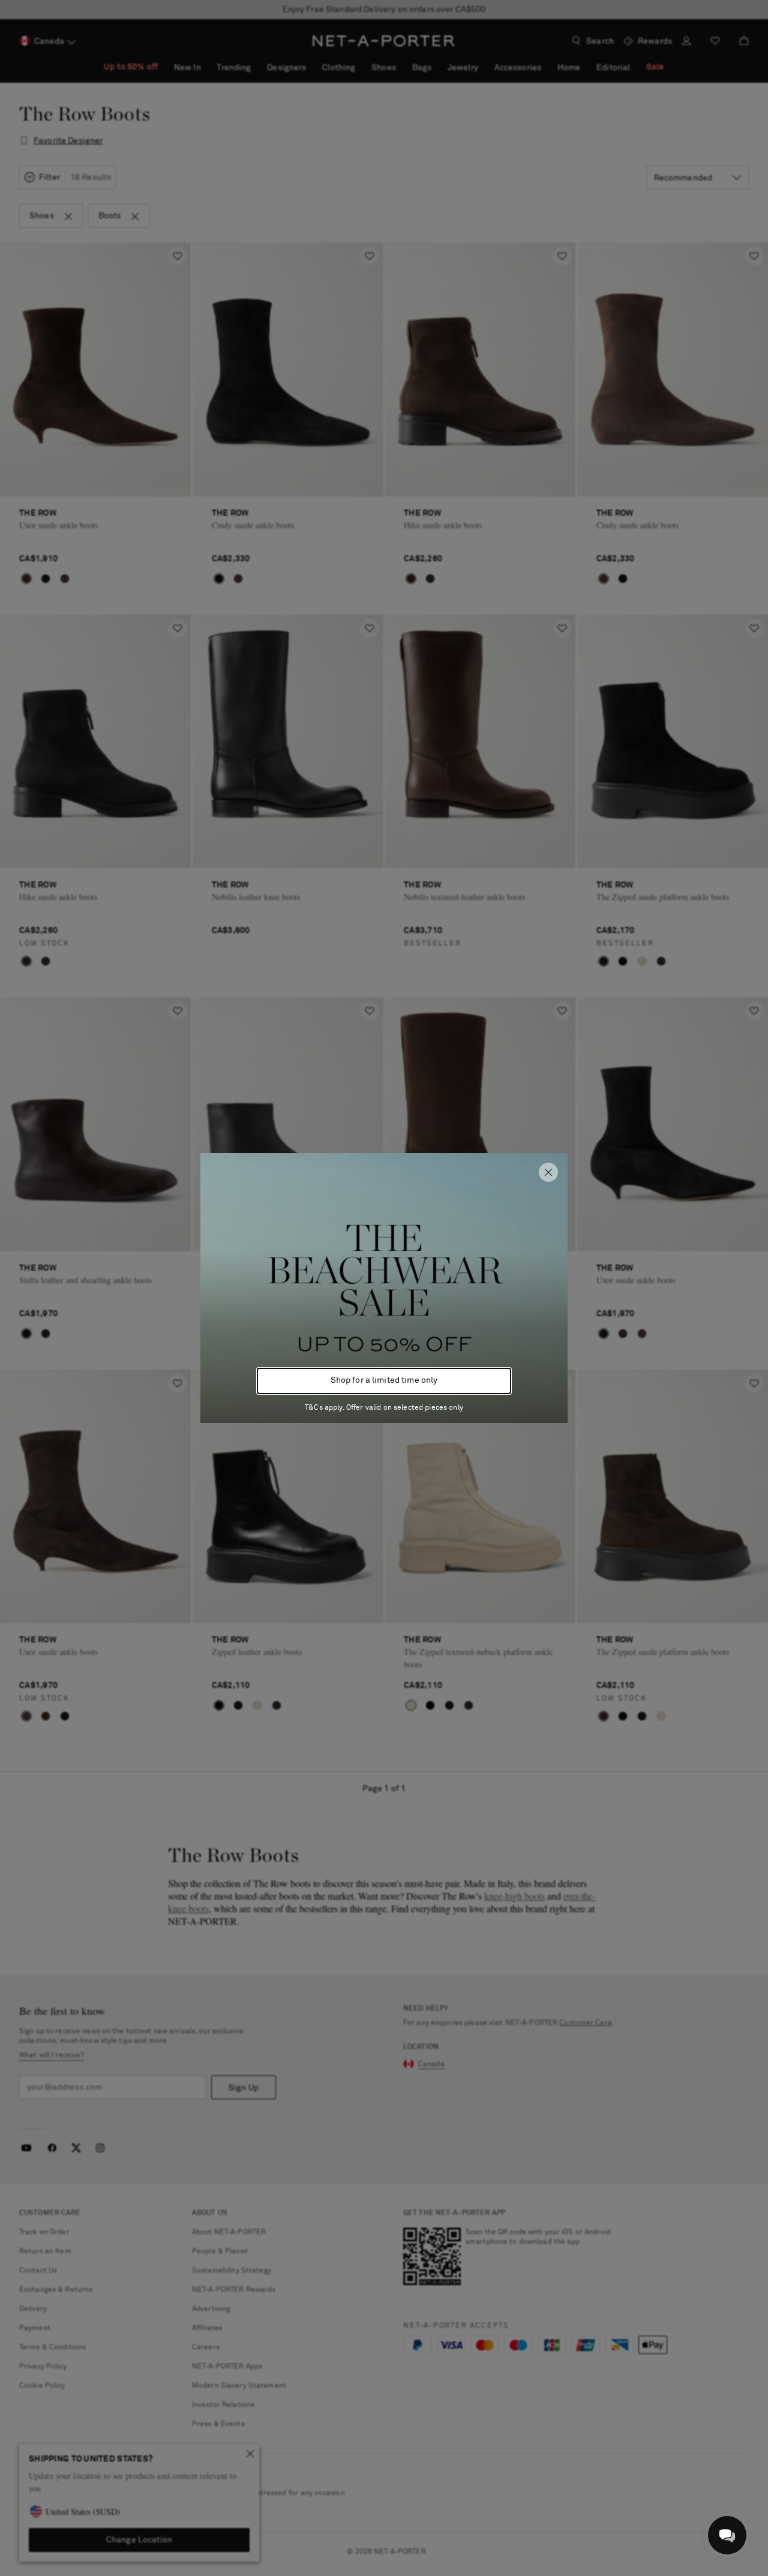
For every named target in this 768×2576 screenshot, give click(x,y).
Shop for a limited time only (384, 1380)
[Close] (548, 1172)
